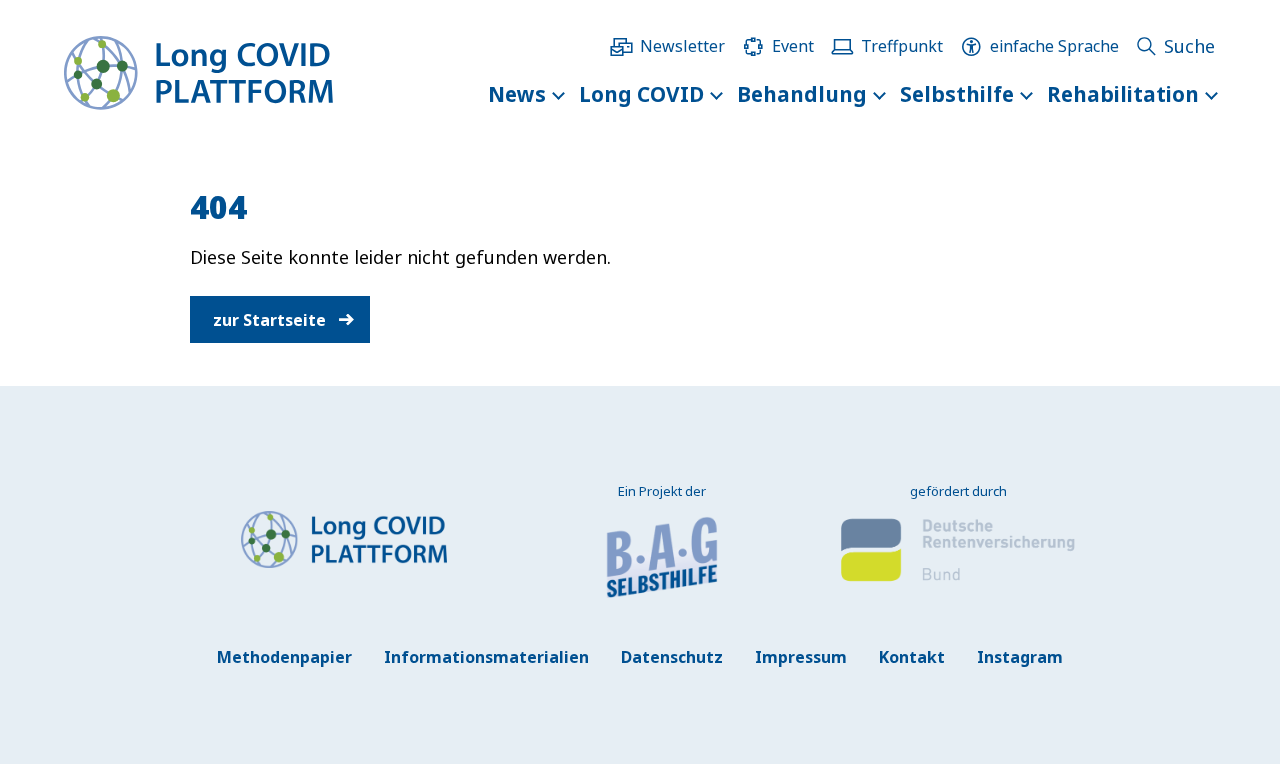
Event (793, 46)
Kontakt (912, 657)
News (517, 94)
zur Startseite (269, 319)
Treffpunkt (902, 46)
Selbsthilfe (957, 94)
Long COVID (641, 94)
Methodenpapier (284, 657)
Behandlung (802, 94)
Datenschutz (672, 657)
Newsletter (682, 46)
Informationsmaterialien (486, 657)
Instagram (1020, 657)
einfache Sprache (1054, 46)
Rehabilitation (1123, 94)
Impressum (801, 657)
